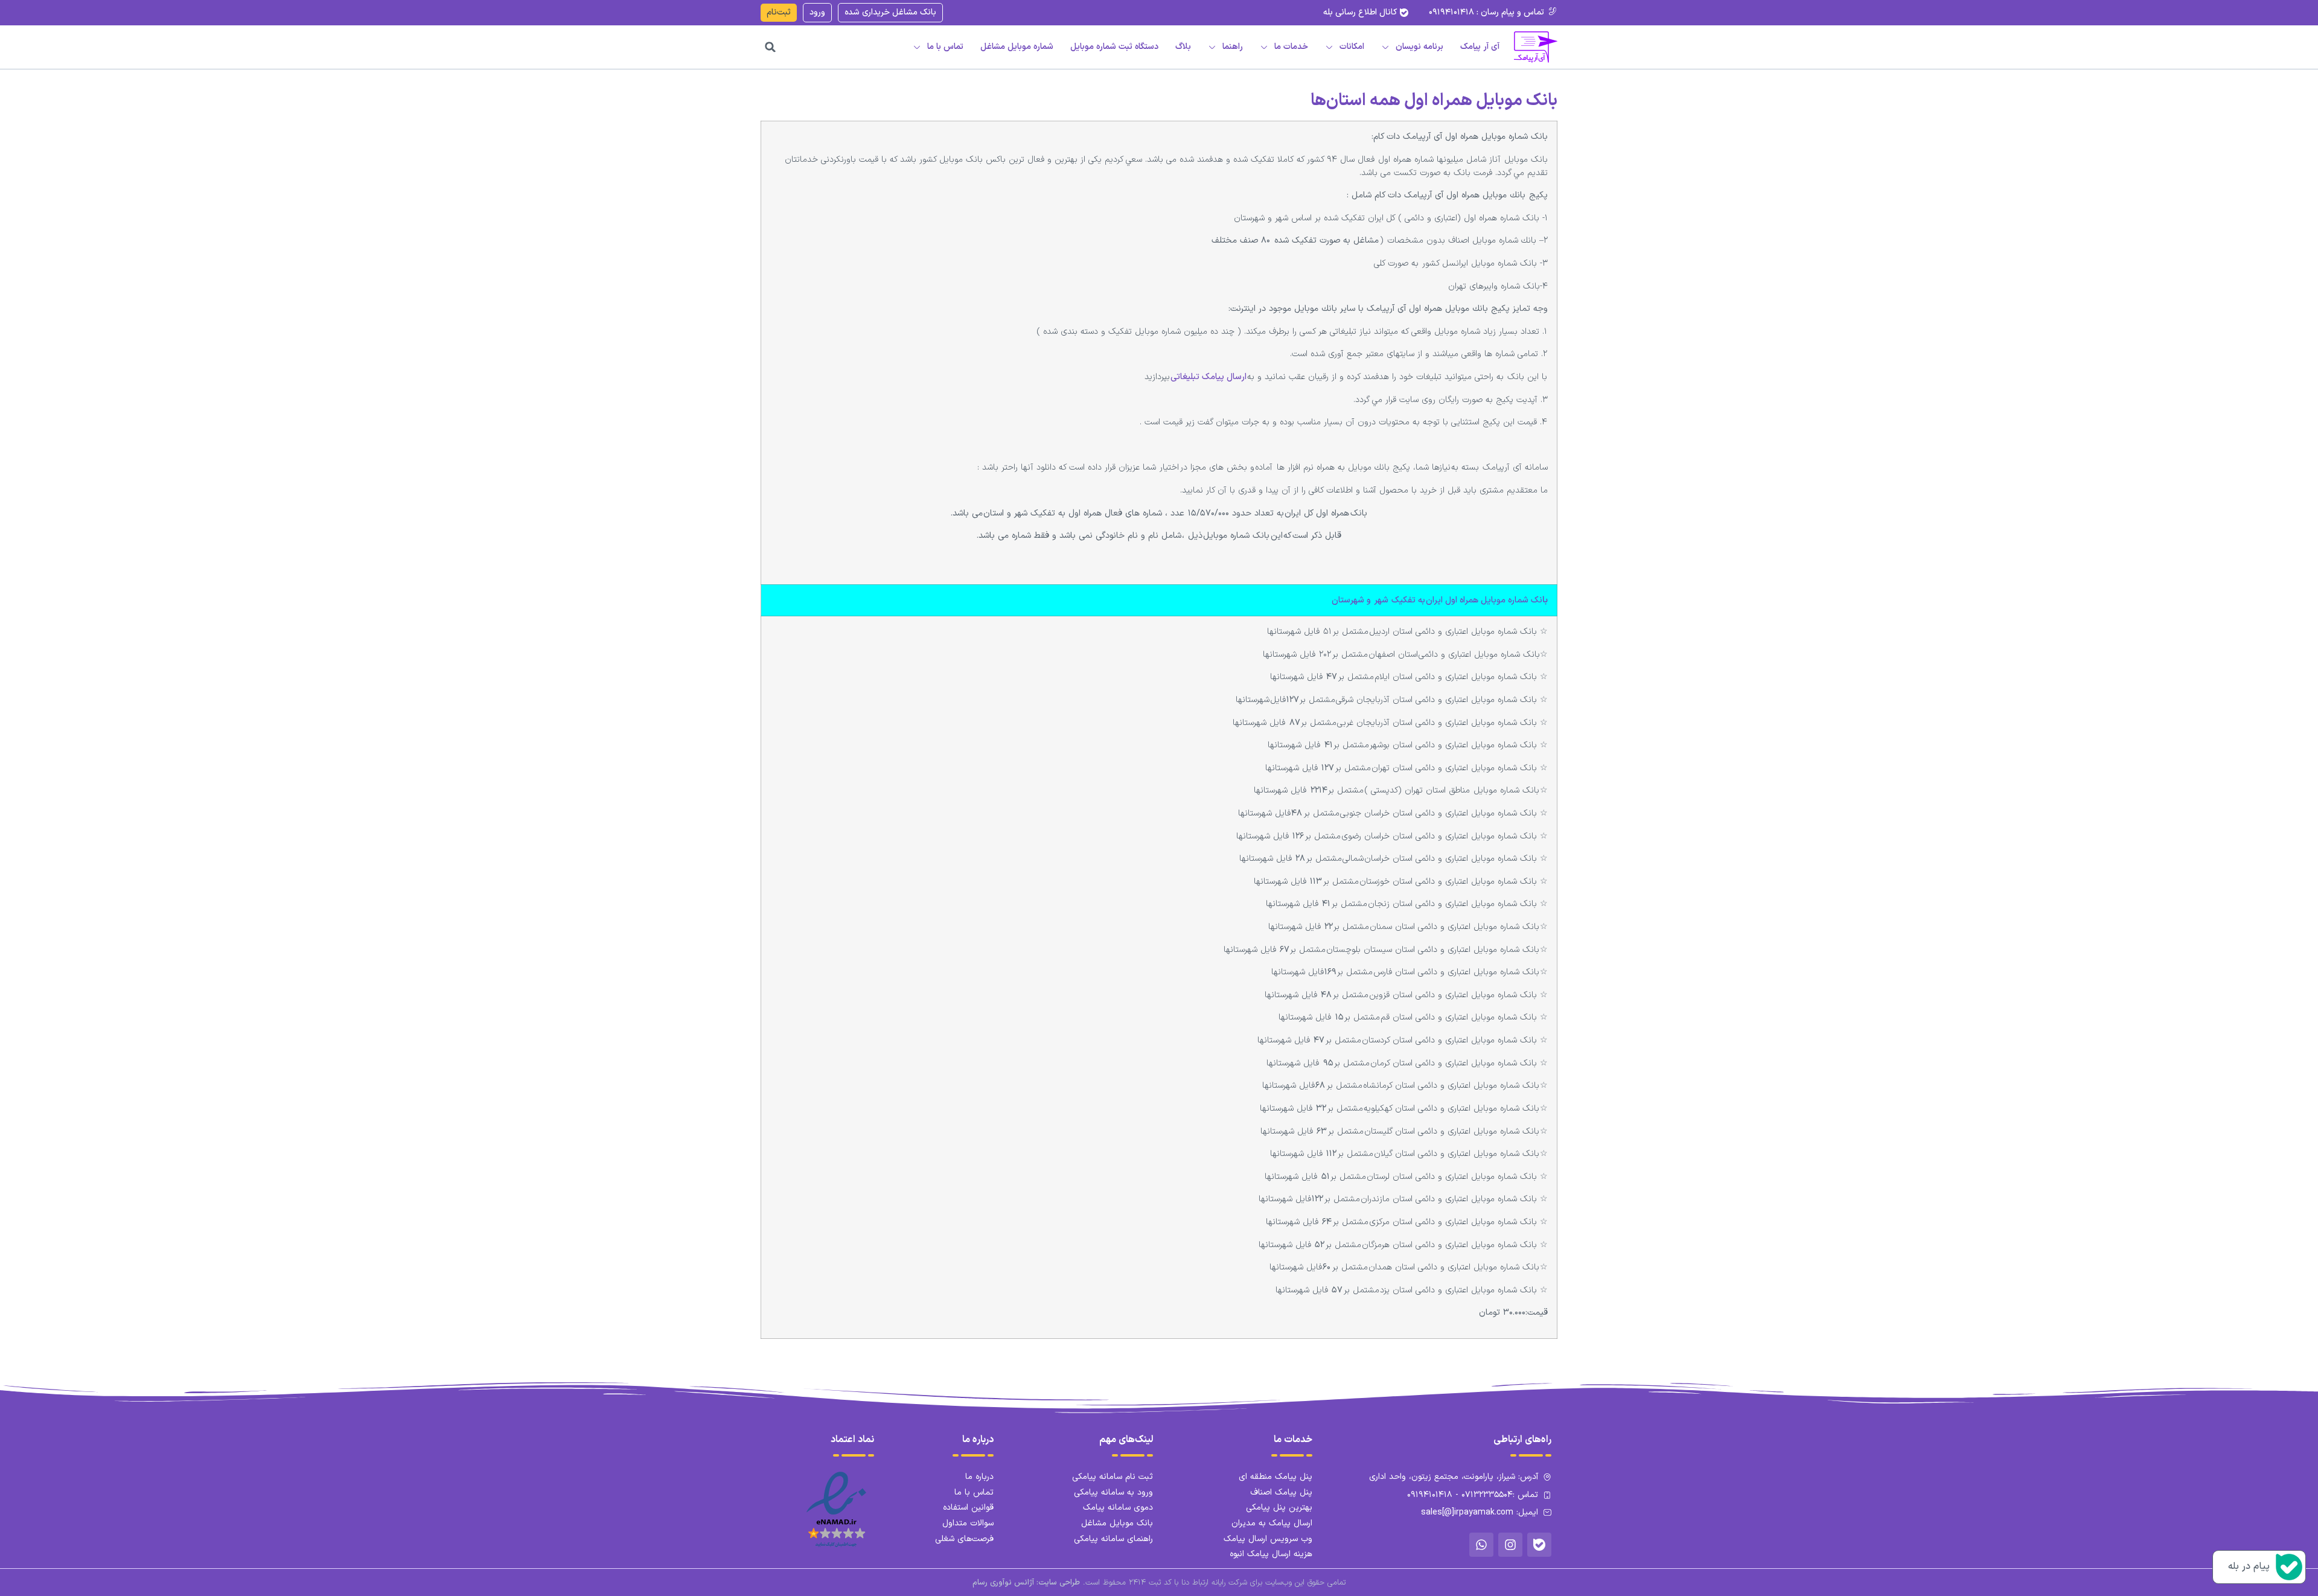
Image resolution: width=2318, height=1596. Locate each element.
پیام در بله (2249, 1566)
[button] (770, 47)
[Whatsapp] (1481, 1545)
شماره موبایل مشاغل (1017, 47)
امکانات (1352, 47)
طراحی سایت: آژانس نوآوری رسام (1026, 1583)
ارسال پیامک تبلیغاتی (1208, 377)
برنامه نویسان (1419, 47)
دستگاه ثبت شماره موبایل (1114, 47)
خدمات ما (1291, 47)
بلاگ (1183, 47)
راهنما (1233, 47)
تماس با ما (945, 47)
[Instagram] (1510, 1545)
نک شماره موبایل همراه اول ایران (1437, 600)
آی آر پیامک (1480, 47)
